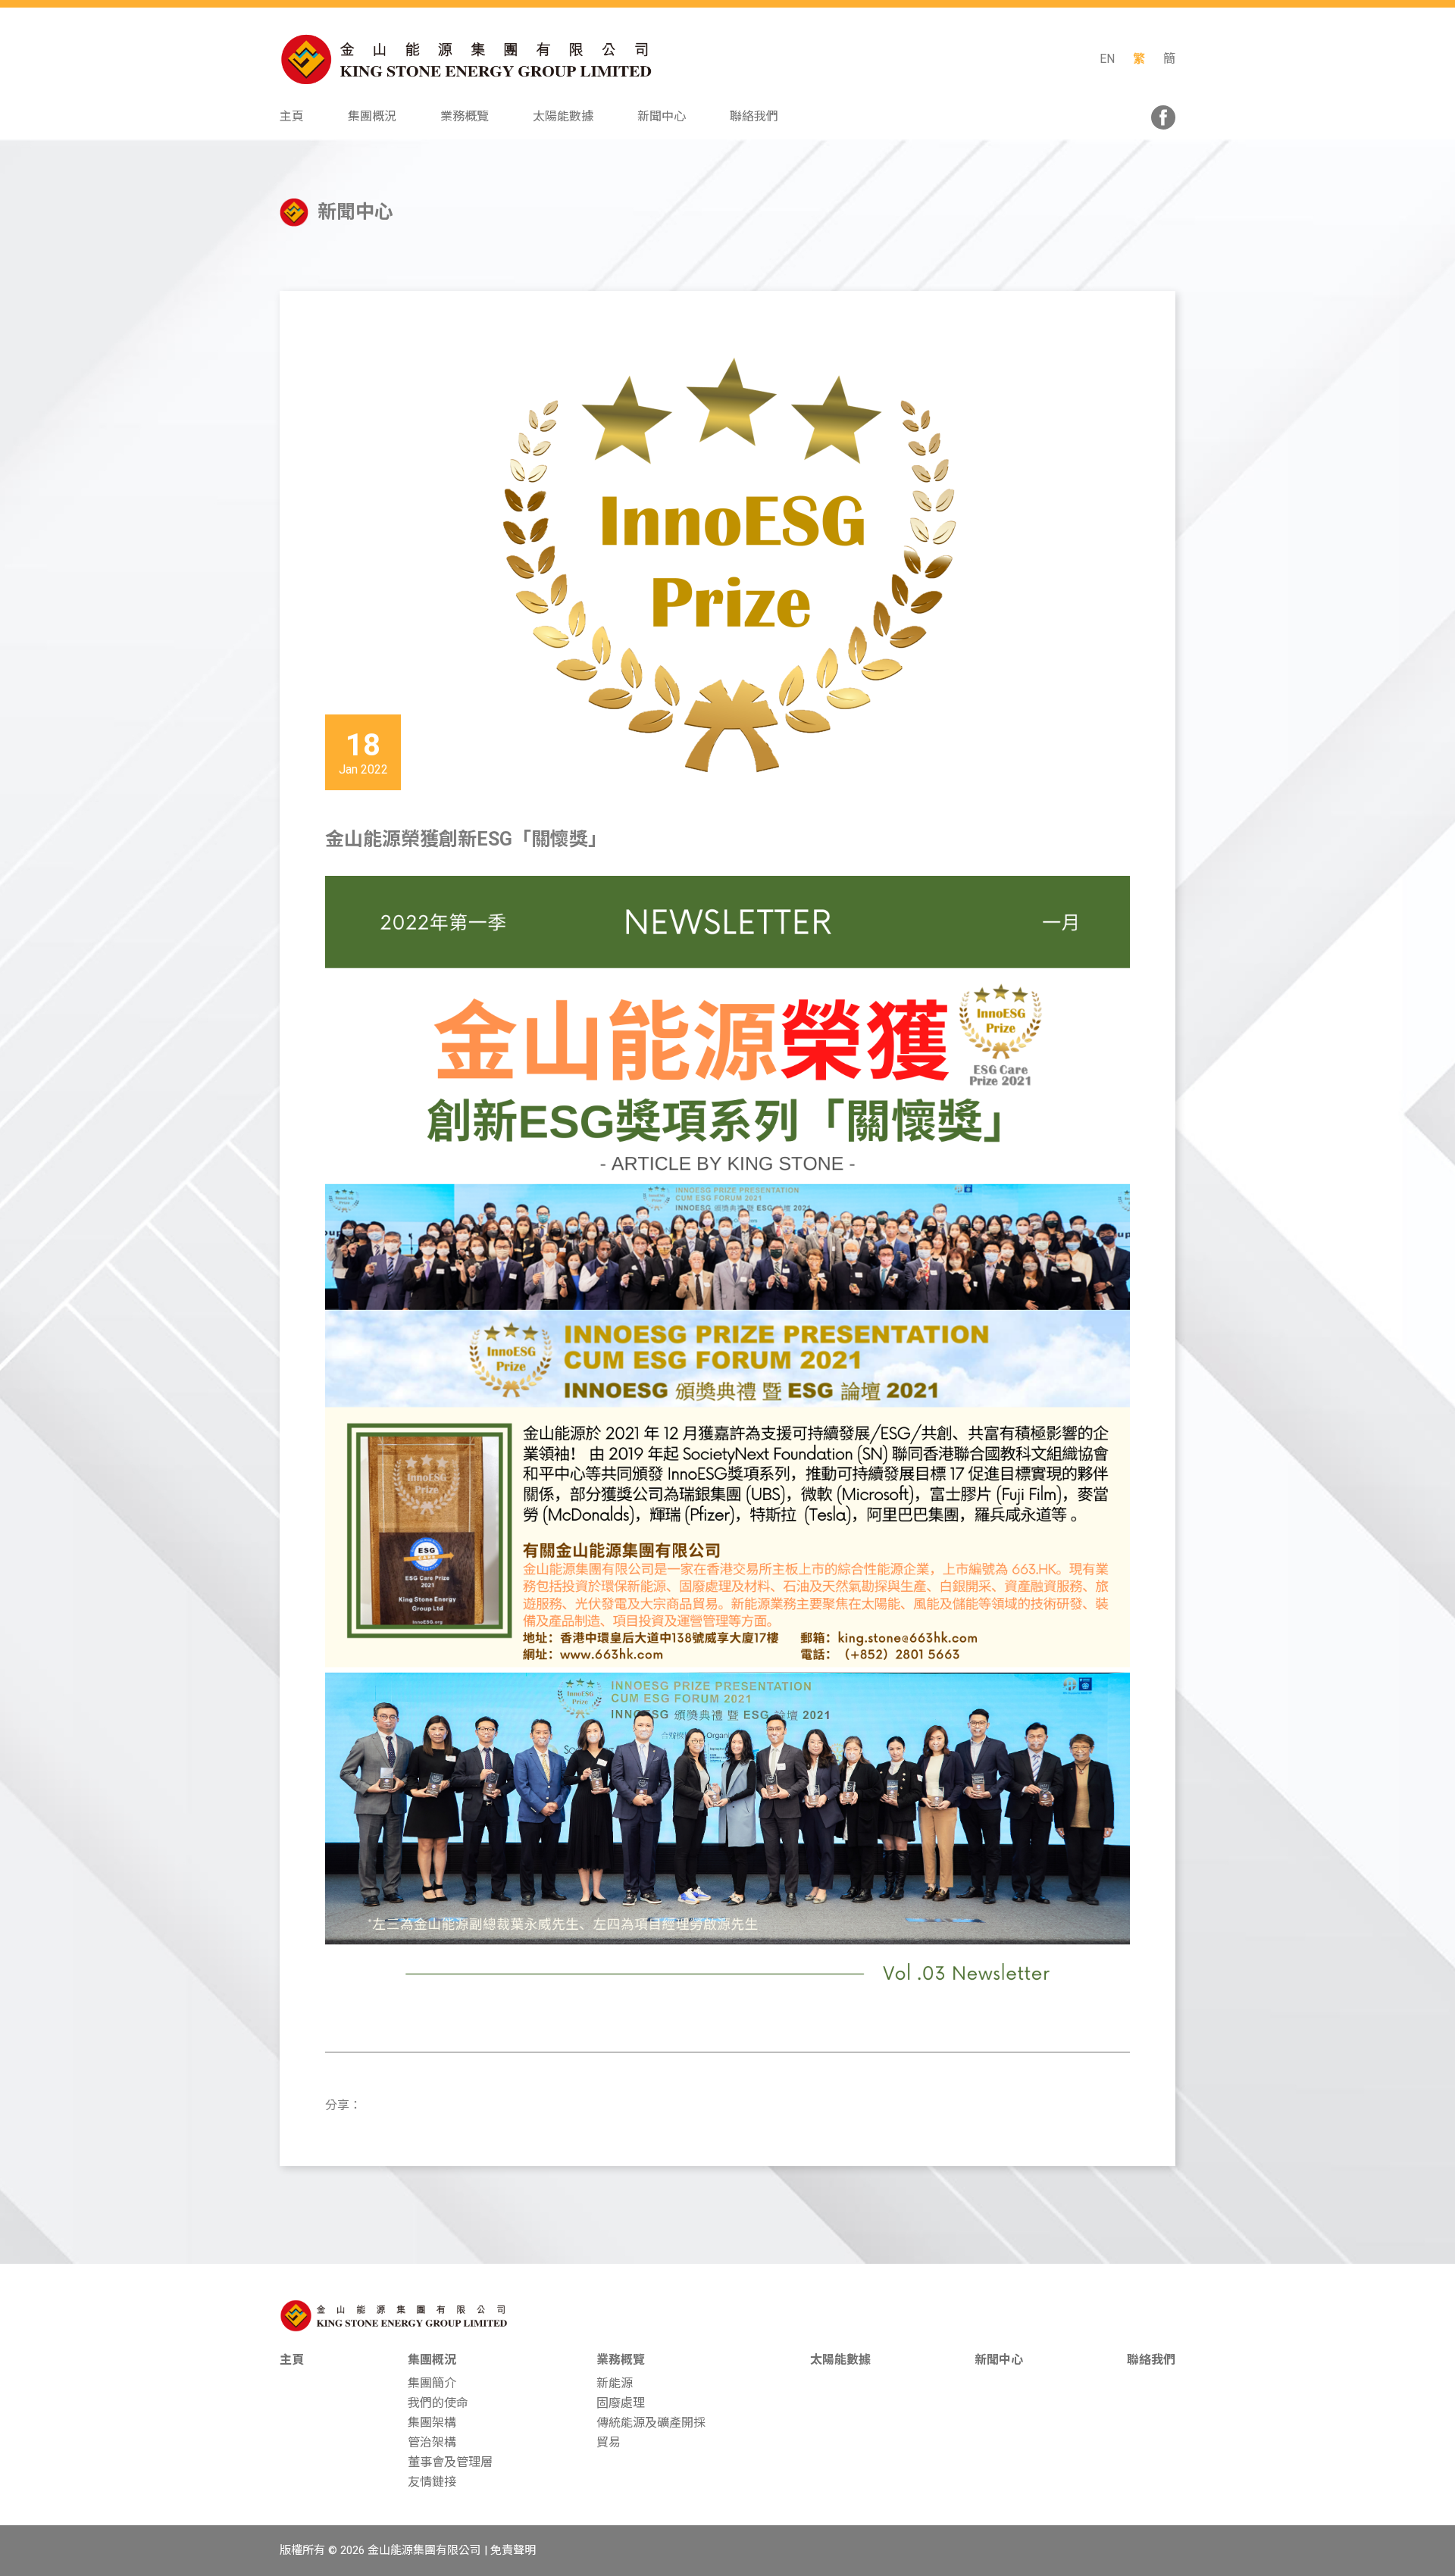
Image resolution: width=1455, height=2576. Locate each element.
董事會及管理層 (450, 2462)
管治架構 (432, 2442)
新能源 (615, 2383)
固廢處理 (621, 2403)
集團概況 (432, 2360)
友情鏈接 (432, 2482)
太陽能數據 (840, 2360)
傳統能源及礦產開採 (651, 2423)
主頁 (292, 2360)
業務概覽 (621, 2360)
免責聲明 (513, 2550)
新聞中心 (999, 2360)
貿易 (609, 2442)
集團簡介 (432, 2383)
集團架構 (432, 2423)
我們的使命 (438, 2403)
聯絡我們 (1151, 2360)
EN (1107, 59)
